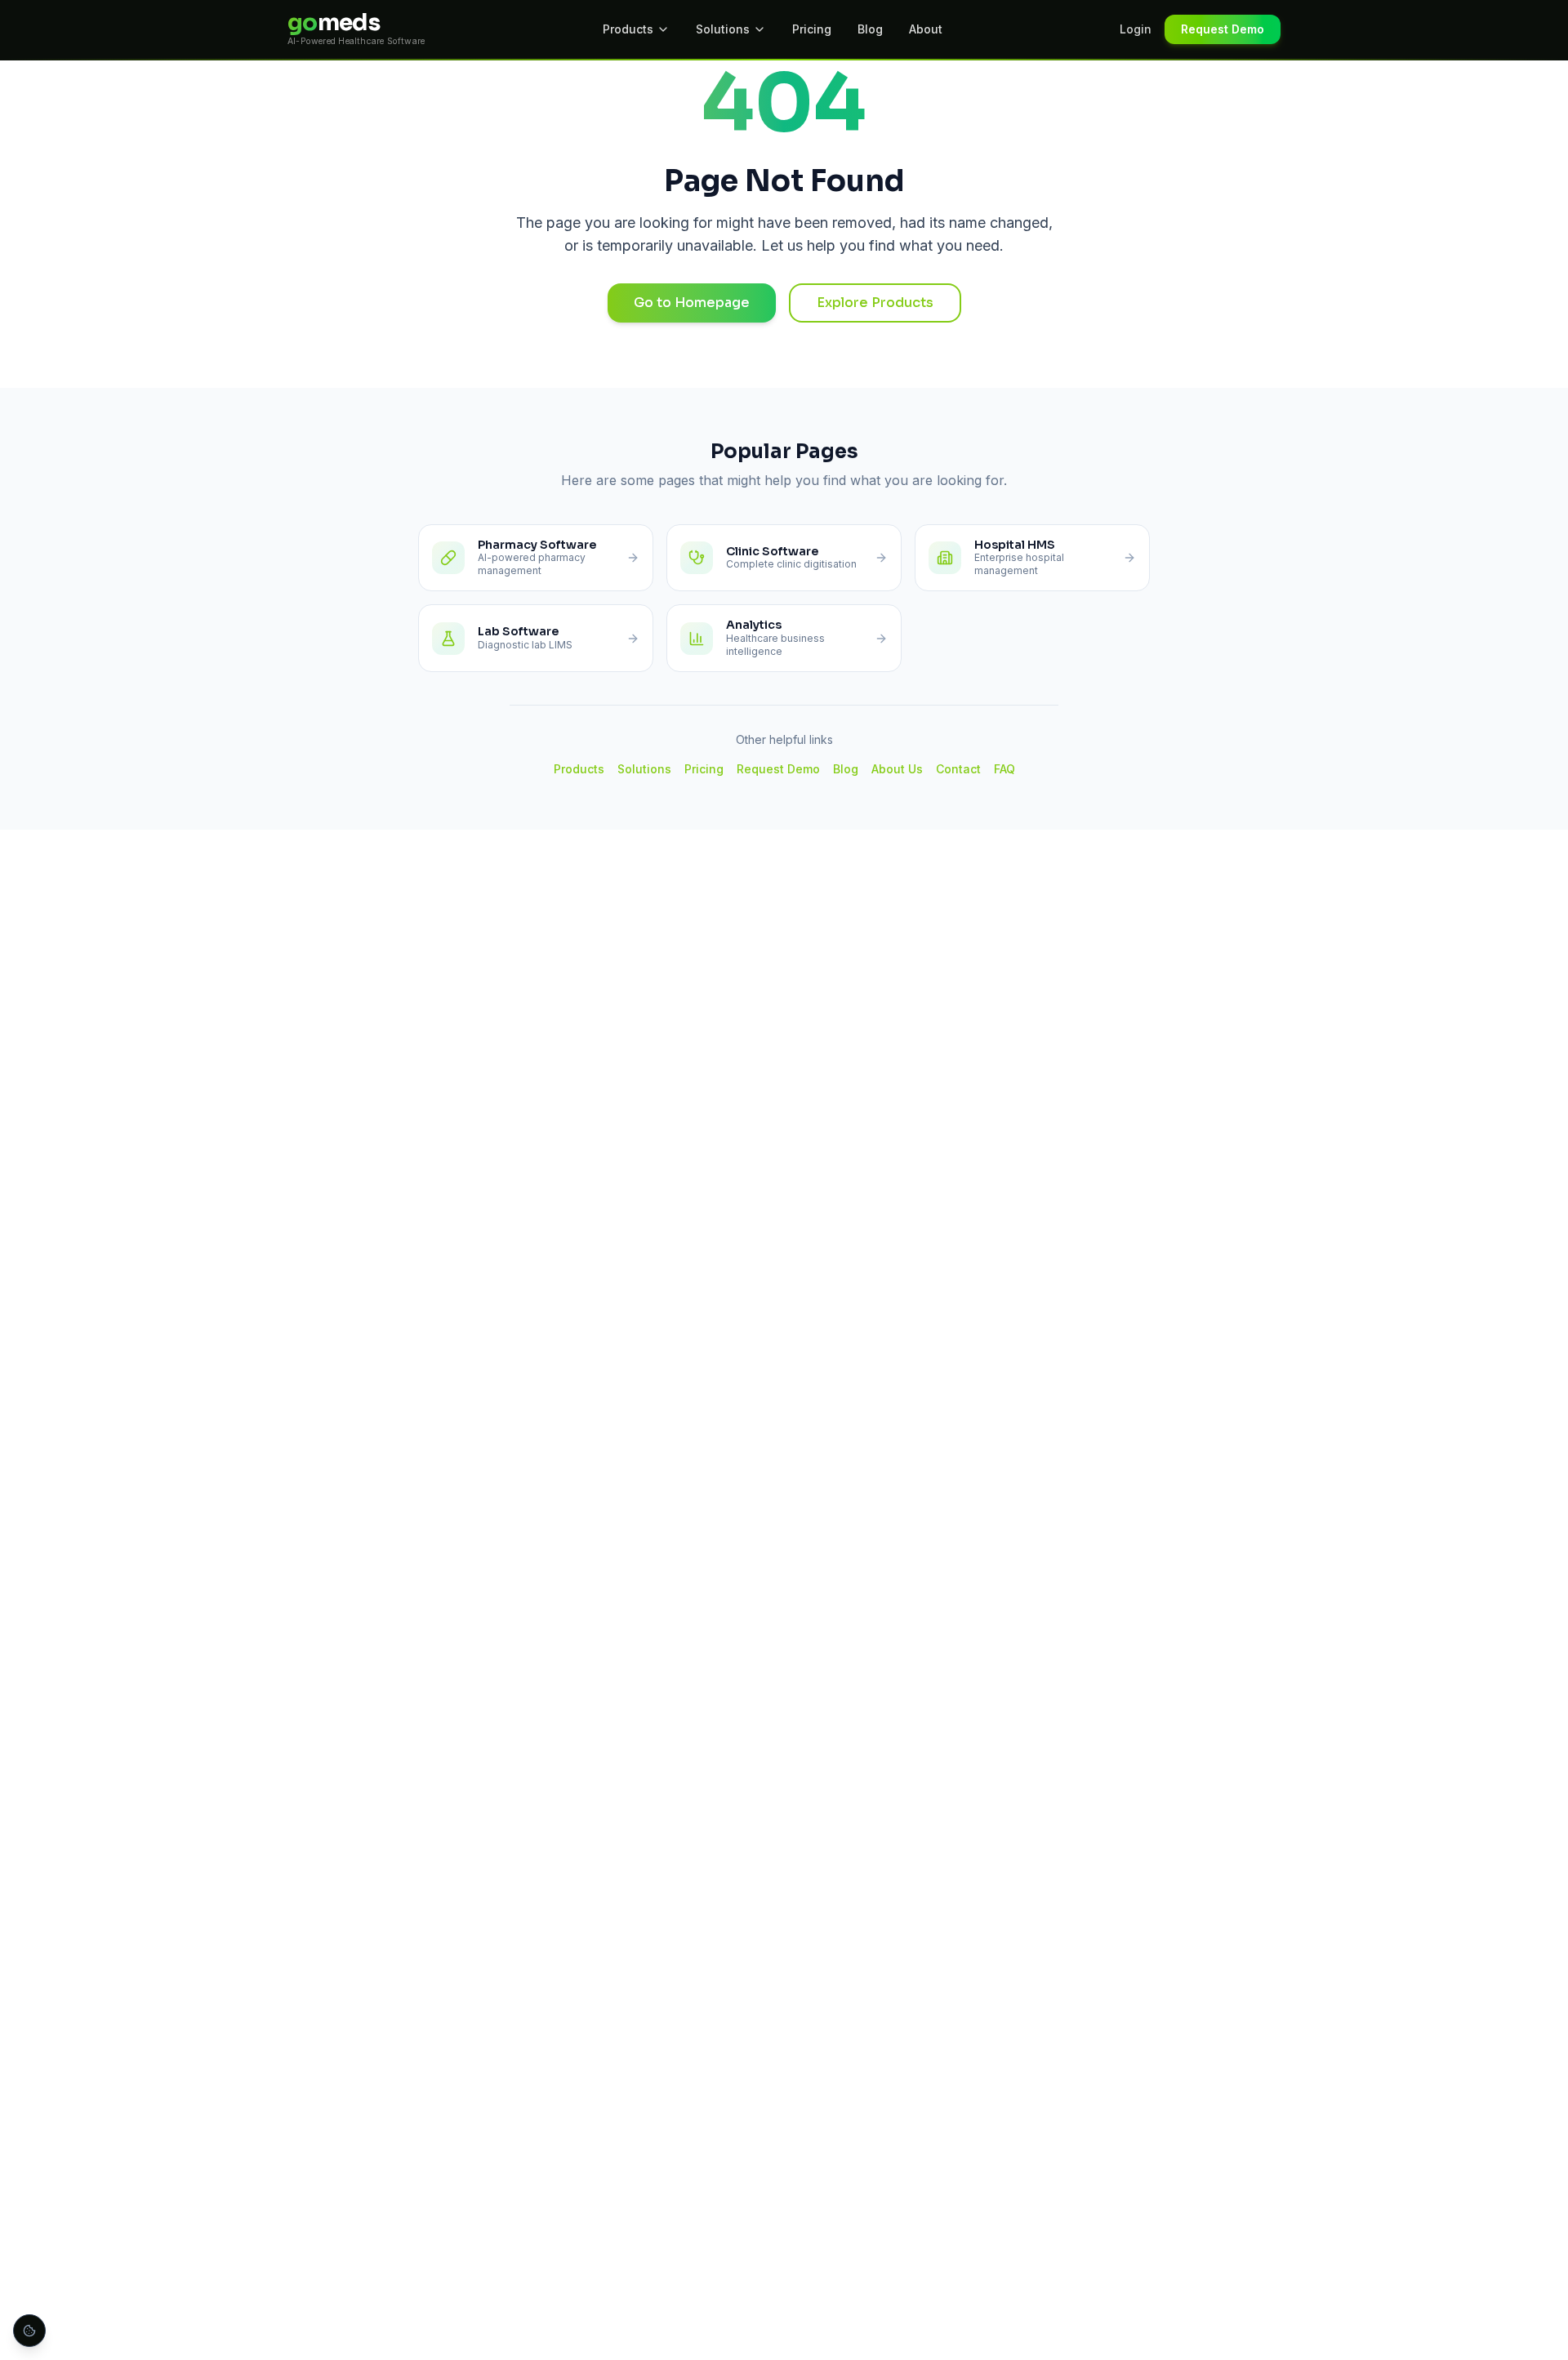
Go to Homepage (692, 303)
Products (628, 29)
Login (1136, 29)
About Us (897, 769)
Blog (870, 29)
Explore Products (875, 303)
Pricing (812, 29)
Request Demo (1223, 29)
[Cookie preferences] (29, 2331)
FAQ (1004, 769)
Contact (958, 769)
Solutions (723, 29)
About (926, 29)
